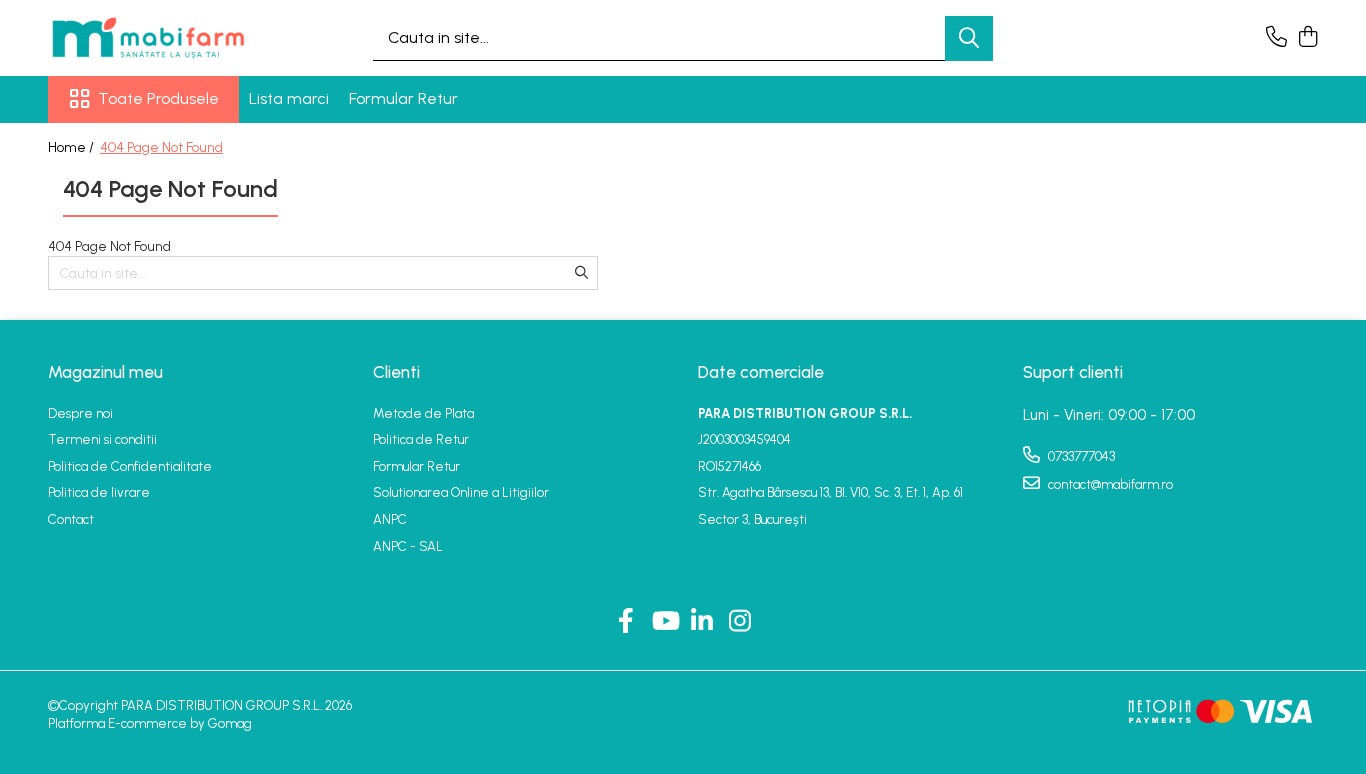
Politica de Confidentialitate (130, 466)
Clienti (396, 372)
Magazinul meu (105, 372)
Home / (72, 147)
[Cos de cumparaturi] (1307, 38)
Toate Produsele (158, 98)
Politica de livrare (99, 492)
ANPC (390, 519)
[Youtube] (664, 622)
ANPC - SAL (408, 546)
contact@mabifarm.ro (1109, 484)
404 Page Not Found (161, 147)
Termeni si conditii (102, 439)
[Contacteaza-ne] (1276, 38)
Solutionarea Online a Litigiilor (461, 492)
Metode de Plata (423, 413)
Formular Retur (403, 98)
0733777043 (1080, 456)
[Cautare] (969, 38)
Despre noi (80, 413)
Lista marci (289, 98)
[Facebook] (626, 622)
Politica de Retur (421, 439)
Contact (71, 519)
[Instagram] (740, 622)
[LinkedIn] (702, 622)
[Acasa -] (148, 38)
